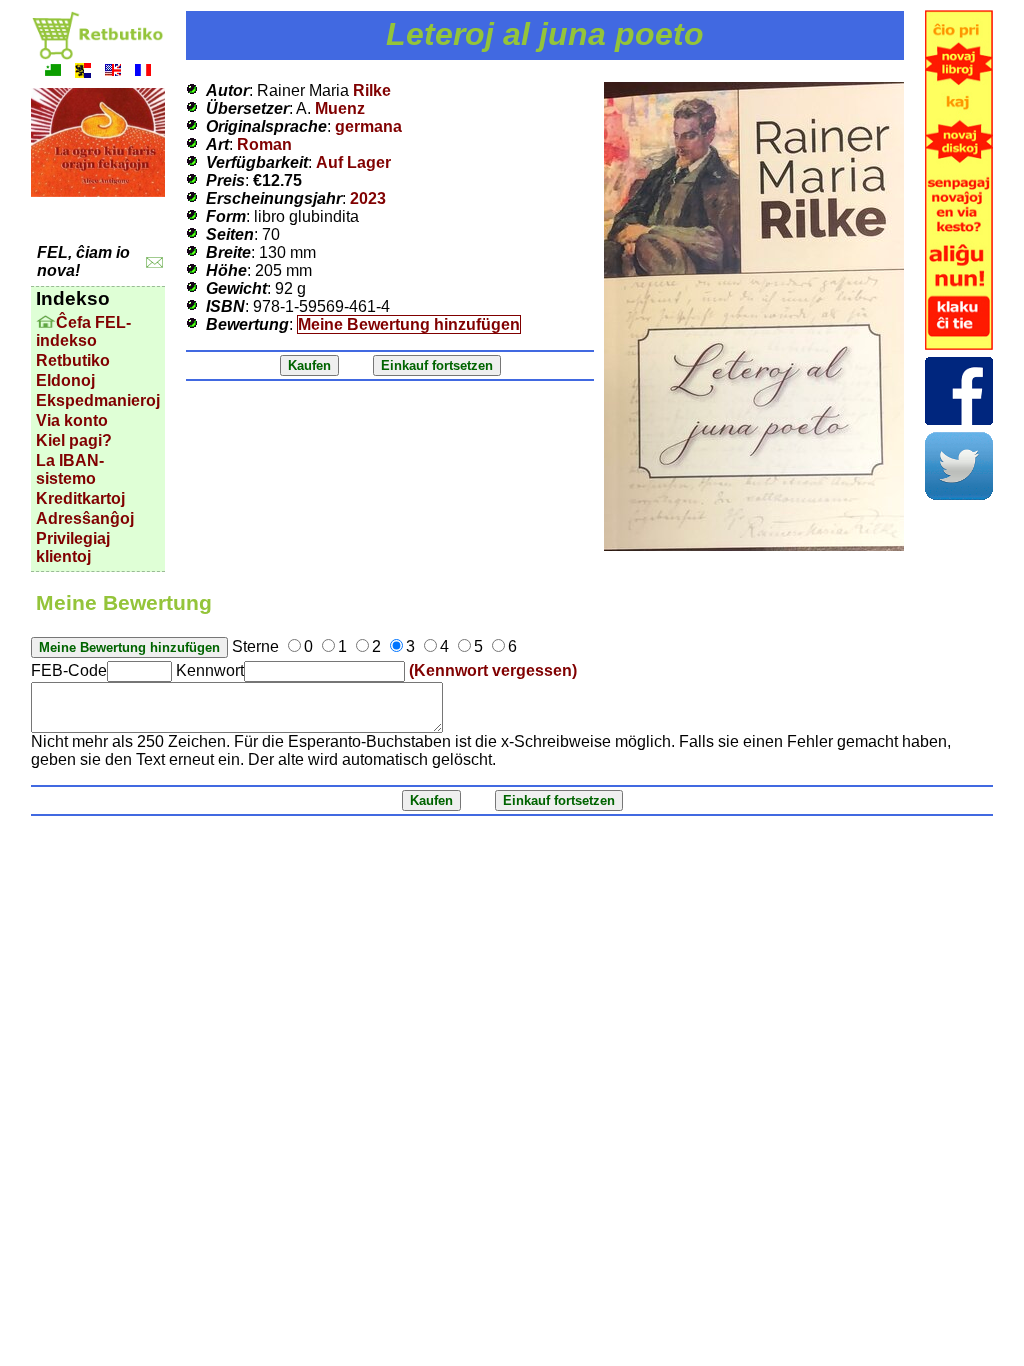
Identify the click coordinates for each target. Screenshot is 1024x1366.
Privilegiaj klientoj (73, 547)
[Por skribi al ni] (154, 262)
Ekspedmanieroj (98, 400)
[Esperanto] (53, 72)
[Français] (143, 72)
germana (368, 126)
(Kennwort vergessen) (493, 670)
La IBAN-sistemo (70, 469)
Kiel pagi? (74, 440)
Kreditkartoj (80, 498)
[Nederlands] (83, 72)
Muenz (340, 108)
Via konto (72, 420)
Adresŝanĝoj (85, 518)
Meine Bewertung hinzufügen (409, 324)
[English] (113, 72)
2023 (368, 198)
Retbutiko (73, 360)
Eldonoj (65, 380)
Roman (264, 144)
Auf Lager (353, 162)
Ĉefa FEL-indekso (83, 331)
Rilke (372, 90)
